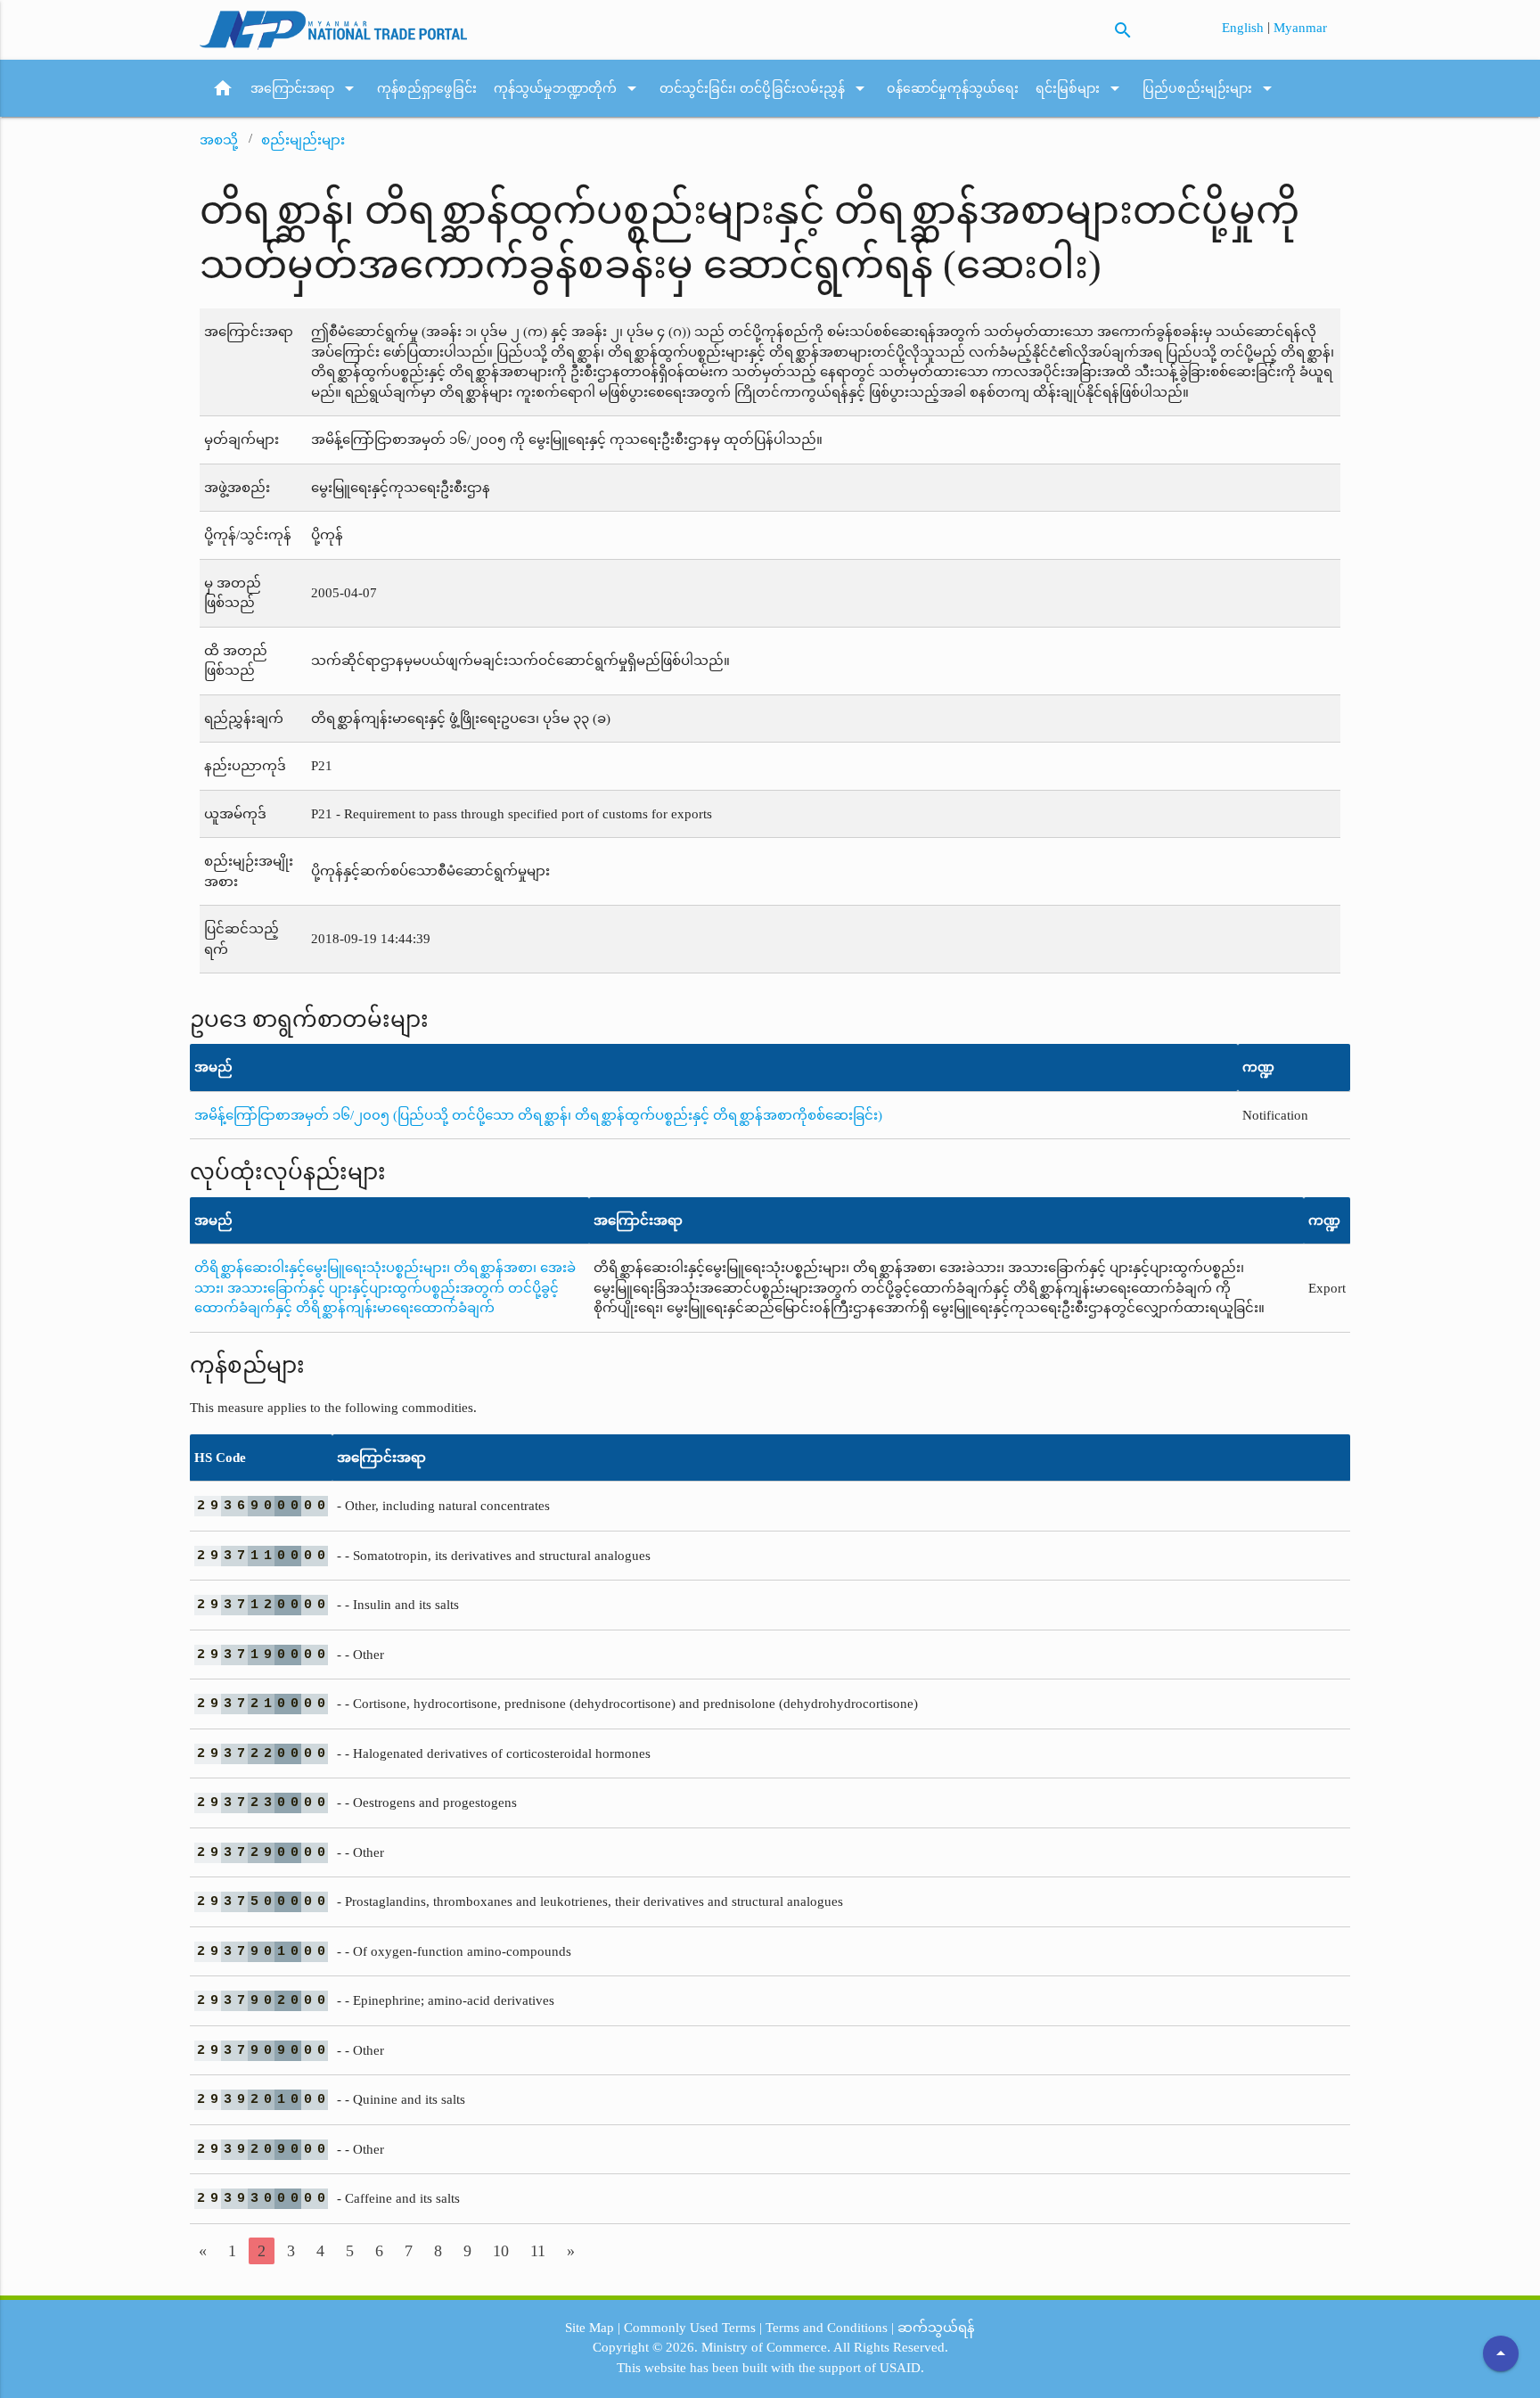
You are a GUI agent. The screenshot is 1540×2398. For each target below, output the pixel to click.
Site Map (590, 2328)
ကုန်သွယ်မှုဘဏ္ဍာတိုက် (568, 88)
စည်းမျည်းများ (303, 140)
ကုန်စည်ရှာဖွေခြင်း (427, 88)
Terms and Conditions (827, 2328)
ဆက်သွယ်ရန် (936, 2328)
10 (501, 2251)
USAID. (902, 2368)
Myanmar (1300, 28)
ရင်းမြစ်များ (1081, 88)
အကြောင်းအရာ (305, 88)
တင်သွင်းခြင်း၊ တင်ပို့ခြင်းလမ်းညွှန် (765, 88)
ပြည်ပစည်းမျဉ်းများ (1210, 88)
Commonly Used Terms (690, 2328)
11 (538, 2251)
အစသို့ (219, 140)
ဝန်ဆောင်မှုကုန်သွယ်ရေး (953, 88)
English (1245, 28)
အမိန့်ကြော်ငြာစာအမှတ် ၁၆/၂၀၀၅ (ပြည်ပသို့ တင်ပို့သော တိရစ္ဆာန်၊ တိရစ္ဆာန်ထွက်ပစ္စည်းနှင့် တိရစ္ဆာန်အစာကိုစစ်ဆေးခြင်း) (538, 1115)
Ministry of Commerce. (766, 2347)
